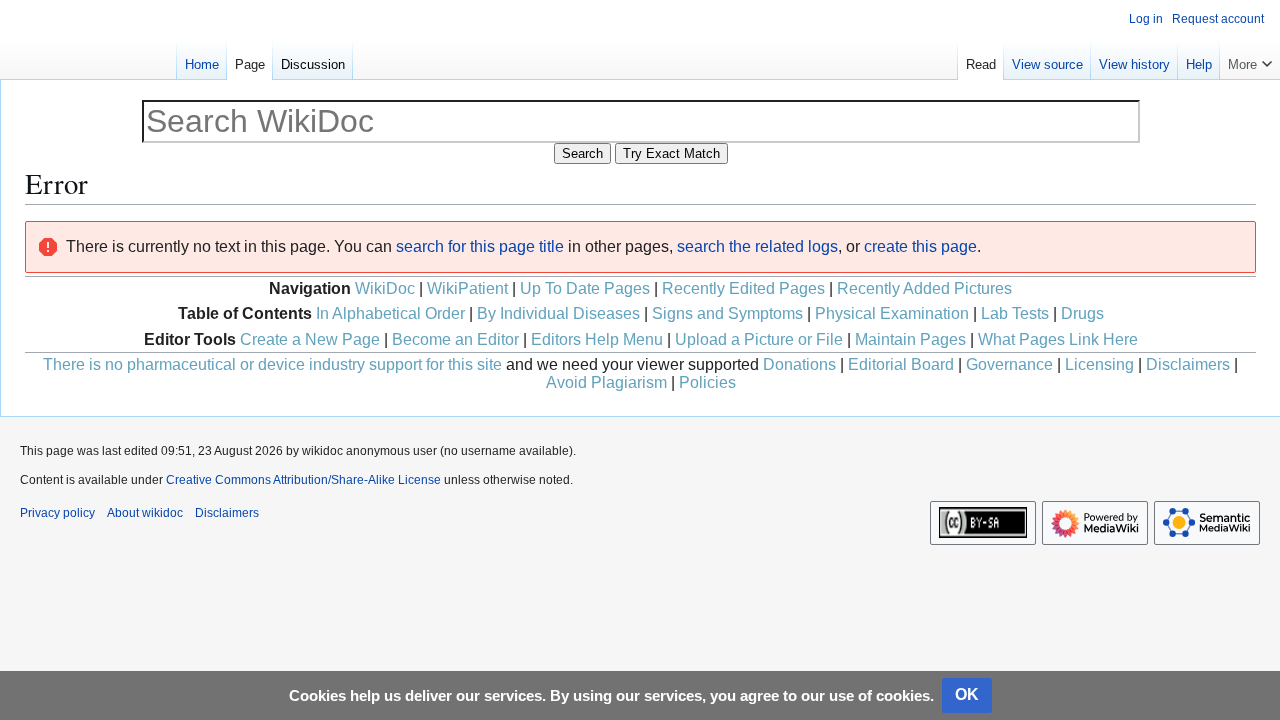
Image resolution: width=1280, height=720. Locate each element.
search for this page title (480, 246)
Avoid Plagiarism (606, 382)
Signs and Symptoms (727, 313)
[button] (1250, 60)
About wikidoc (145, 513)
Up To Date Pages (585, 288)
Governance (1009, 364)
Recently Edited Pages (743, 288)
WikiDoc (385, 288)
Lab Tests (1015, 313)
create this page (920, 246)
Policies (707, 382)
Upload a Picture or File (759, 339)
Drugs (1082, 313)
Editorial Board (901, 364)
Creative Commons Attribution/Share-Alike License (303, 480)
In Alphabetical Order (390, 313)
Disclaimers (1188, 364)
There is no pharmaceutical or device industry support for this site (272, 364)
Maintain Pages (910, 339)
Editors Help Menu (597, 339)
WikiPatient (467, 288)
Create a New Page (310, 339)
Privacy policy (57, 513)
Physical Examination (892, 313)
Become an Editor (455, 339)
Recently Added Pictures (924, 288)
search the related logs (757, 246)
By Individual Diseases (558, 313)
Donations (799, 364)
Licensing (1099, 364)
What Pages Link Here (1058, 339)
